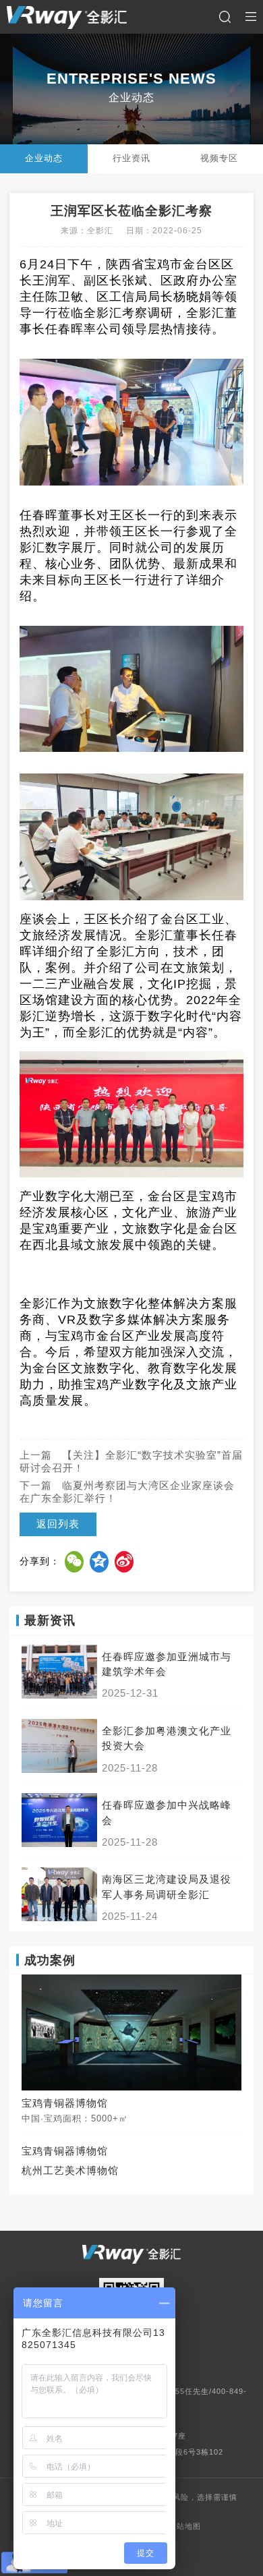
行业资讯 (131, 158)
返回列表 (58, 1524)
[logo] (67, 17)
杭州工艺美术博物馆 (70, 2171)
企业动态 (44, 158)
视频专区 (219, 158)
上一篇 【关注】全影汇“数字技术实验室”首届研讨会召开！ (131, 1462)
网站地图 (185, 2526)
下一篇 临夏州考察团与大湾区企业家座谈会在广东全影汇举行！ (127, 1492)
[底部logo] (131, 2254)
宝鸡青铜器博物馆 (65, 2151)
